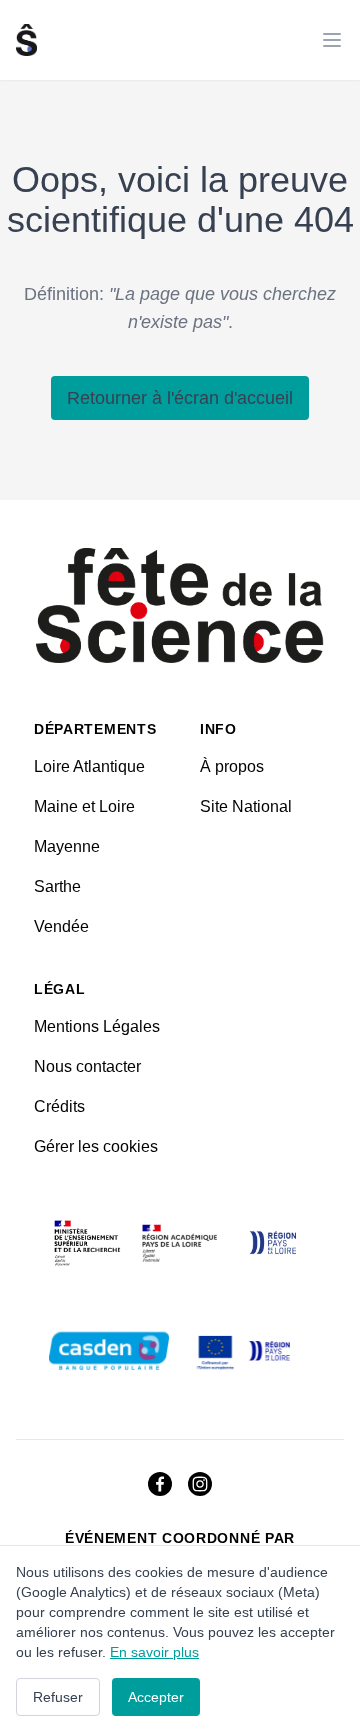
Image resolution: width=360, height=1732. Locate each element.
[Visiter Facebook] (160, 1484)
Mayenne (67, 846)
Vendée (61, 926)
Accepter (156, 1697)
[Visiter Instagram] (200, 1484)
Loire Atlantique (89, 766)
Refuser (58, 1697)
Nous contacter (87, 1066)
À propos (232, 766)
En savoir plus (154, 1652)
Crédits (59, 1106)
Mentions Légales (97, 1026)
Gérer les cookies (96, 1146)
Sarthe (57, 886)
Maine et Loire (84, 806)
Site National (246, 806)
